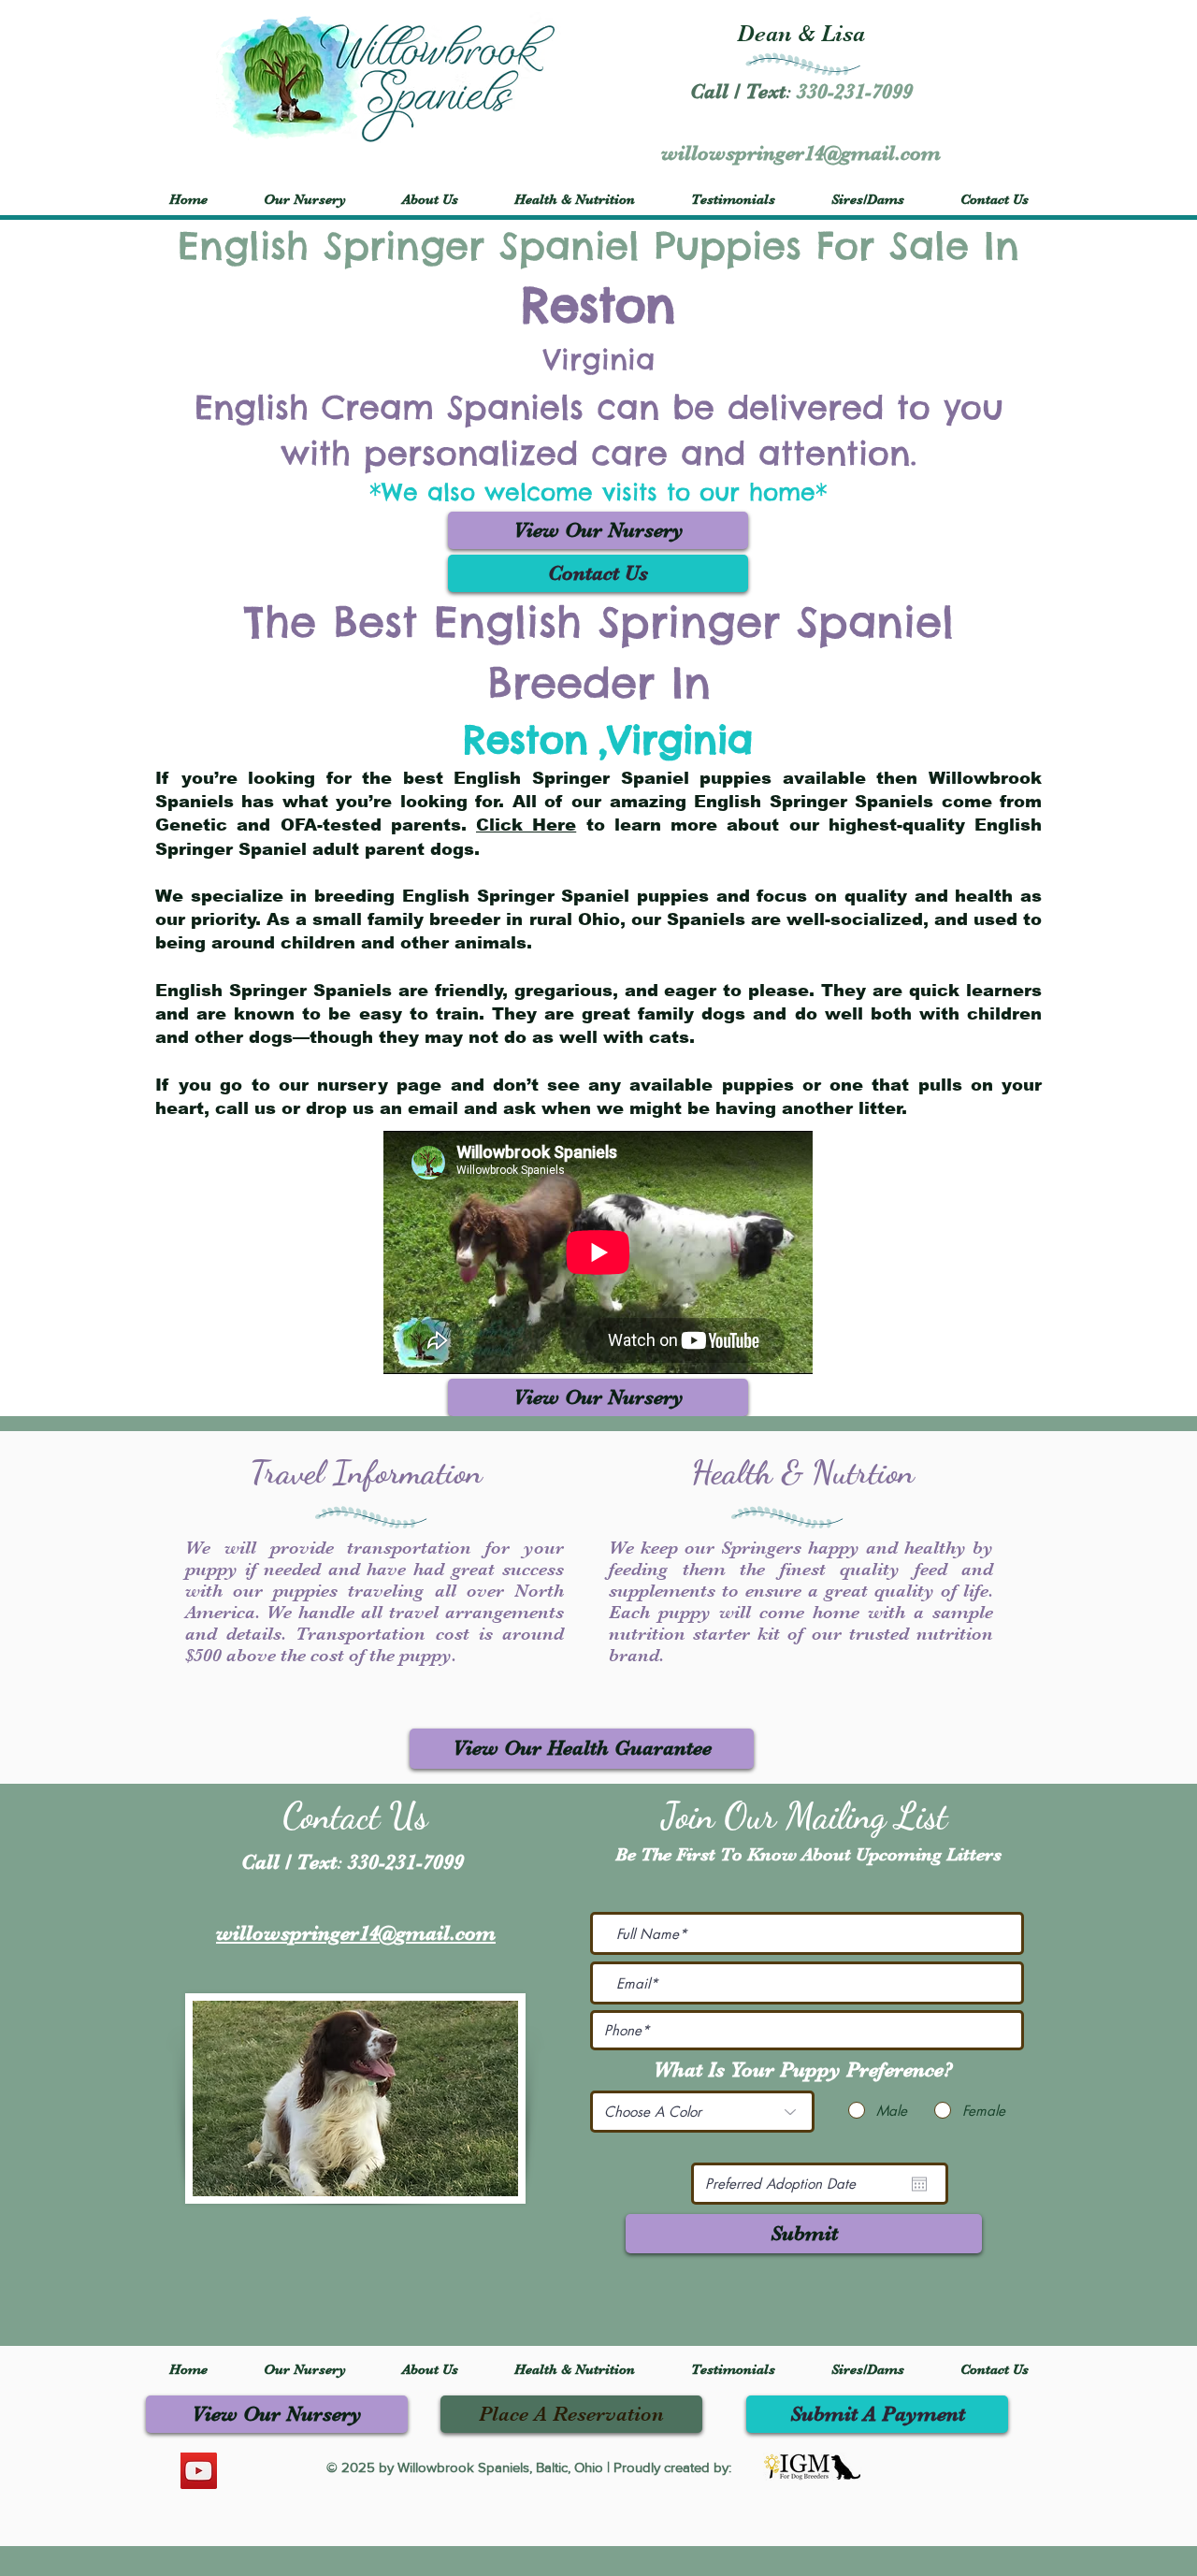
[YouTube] (199, 2471)
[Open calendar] (919, 2184)
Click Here (526, 825)
